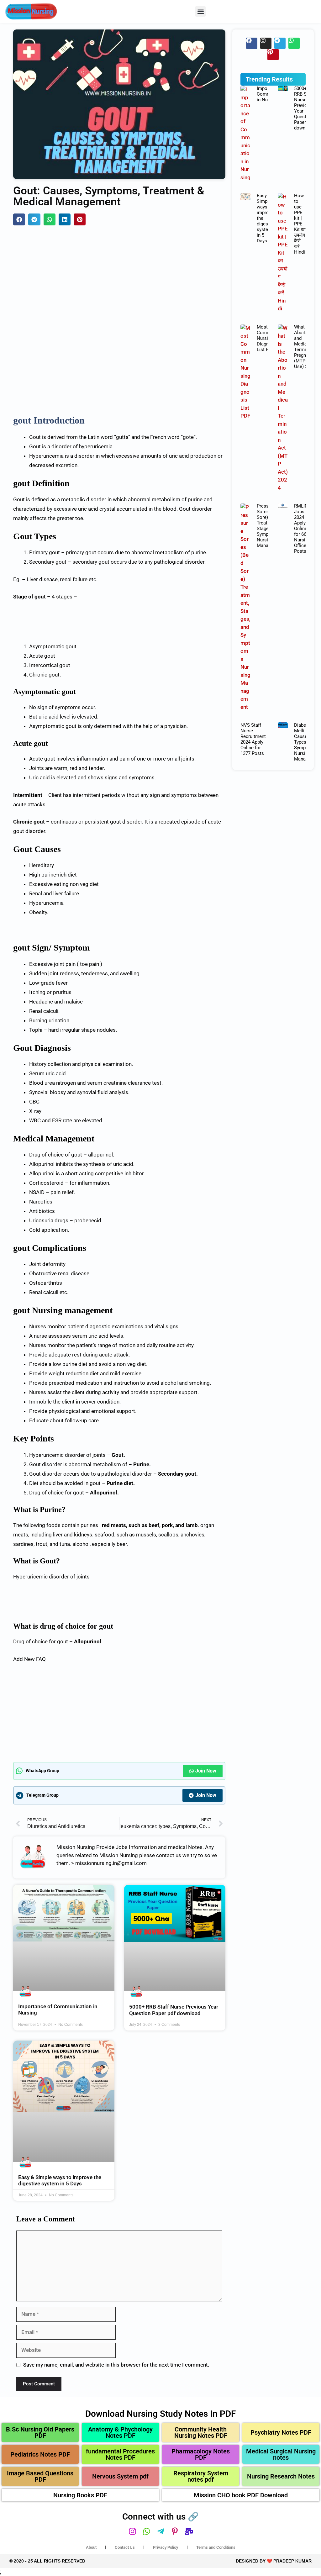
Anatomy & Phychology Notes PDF (120, 2432)
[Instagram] (266, 43)
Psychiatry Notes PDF (281, 2432)
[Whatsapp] (294, 43)
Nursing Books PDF (80, 2495)
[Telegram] (280, 43)
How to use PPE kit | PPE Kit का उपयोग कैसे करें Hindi (300, 224)
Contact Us (125, 2547)
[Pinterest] (273, 55)
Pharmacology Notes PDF (201, 2454)
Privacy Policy (166, 2547)
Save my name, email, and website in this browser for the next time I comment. (116, 2365)
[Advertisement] (119, 278)
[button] (200, 11)
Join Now (206, 1771)
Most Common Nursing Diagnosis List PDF (267, 338)
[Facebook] (252, 43)
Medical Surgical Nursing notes (281, 2454)
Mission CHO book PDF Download (241, 2495)
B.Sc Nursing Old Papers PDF (40, 2432)
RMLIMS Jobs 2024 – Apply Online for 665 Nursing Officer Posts (303, 529)
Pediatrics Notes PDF (40, 2454)
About (91, 2547)
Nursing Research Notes (281, 2476)
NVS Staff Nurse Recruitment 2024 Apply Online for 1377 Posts (253, 739)
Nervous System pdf (120, 2476)
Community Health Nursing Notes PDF (201, 2432)
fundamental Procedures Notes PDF (120, 2454)
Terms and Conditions (216, 2547)
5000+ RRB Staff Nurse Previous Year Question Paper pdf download (174, 2010)
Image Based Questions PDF (40, 2476)
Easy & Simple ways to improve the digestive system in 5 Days (60, 2180)
